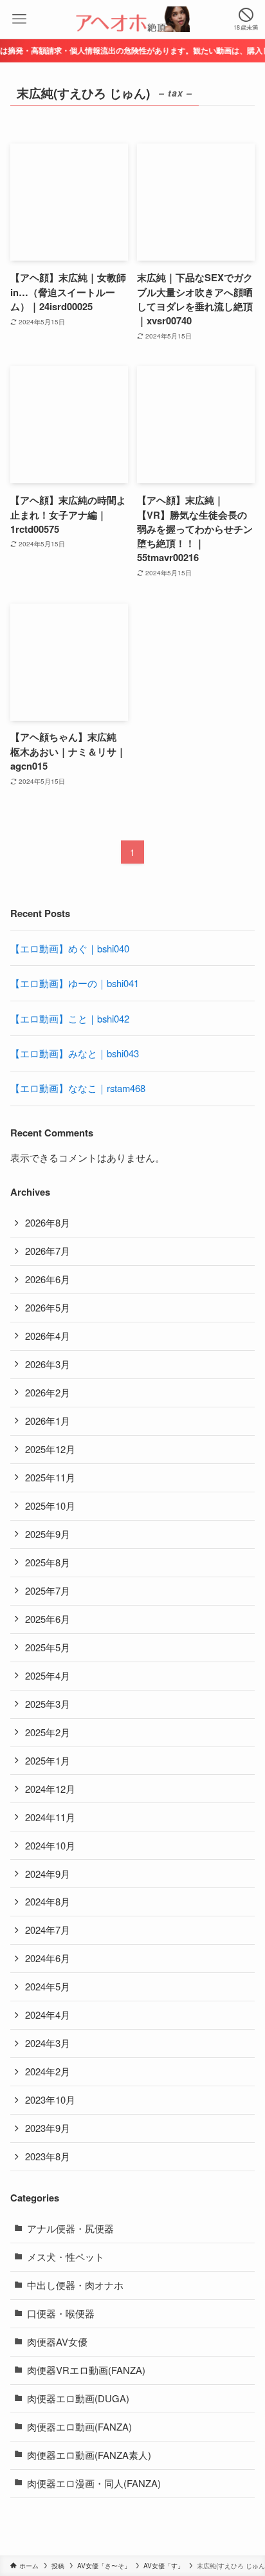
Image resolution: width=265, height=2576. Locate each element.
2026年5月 (48, 1307)
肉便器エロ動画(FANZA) (79, 2426)
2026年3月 (48, 1364)
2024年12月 (50, 1789)
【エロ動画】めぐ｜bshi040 (70, 948)
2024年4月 (48, 2015)
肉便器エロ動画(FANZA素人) (89, 2455)
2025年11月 (50, 1477)
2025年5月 (48, 1647)
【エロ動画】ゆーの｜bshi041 (75, 983)
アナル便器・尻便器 (70, 2228)
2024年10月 (50, 1845)
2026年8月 (48, 1222)
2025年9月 (48, 1534)
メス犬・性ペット (66, 2256)
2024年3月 (48, 2043)
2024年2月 (48, 2071)
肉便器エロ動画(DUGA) (78, 2398)
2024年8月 (48, 1901)
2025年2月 (48, 1732)
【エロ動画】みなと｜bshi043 (75, 1053)
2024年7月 (48, 1930)
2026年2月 (48, 1392)
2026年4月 (48, 1336)
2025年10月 (50, 1506)
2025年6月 (48, 1619)
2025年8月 (48, 1562)
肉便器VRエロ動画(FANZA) (86, 2370)
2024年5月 (48, 1986)
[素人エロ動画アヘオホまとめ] (132, 19)
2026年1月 (48, 1421)
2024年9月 (48, 1874)
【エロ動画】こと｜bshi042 (70, 1018)
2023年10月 (50, 2099)
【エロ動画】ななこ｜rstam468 (78, 1088)
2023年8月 (48, 2156)
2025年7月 (48, 1590)
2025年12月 (50, 1449)
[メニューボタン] (19, 19)
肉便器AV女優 (57, 2341)
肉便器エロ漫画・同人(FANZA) (94, 2483)
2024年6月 (48, 1958)
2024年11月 (50, 1817)
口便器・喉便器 (61, 2313)
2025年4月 (48, 1675)
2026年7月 (48, 1251)
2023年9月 (48, 2128)
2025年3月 (48, 1704)
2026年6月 (48, 1279)
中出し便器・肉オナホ (75, 2285)
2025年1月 (48, 1760)
